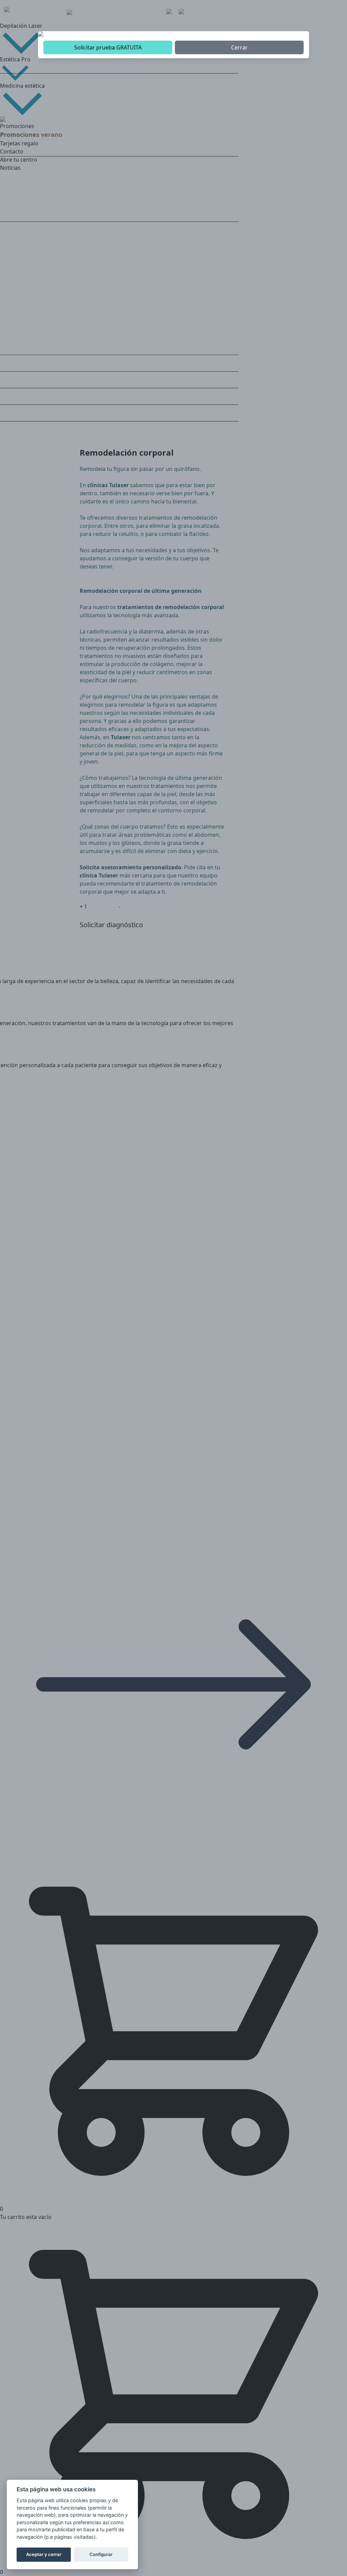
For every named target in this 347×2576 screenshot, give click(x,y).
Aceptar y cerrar (44, 2554)
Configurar (101, 2554)
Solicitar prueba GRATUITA (108, 47)
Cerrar (239, 47)
